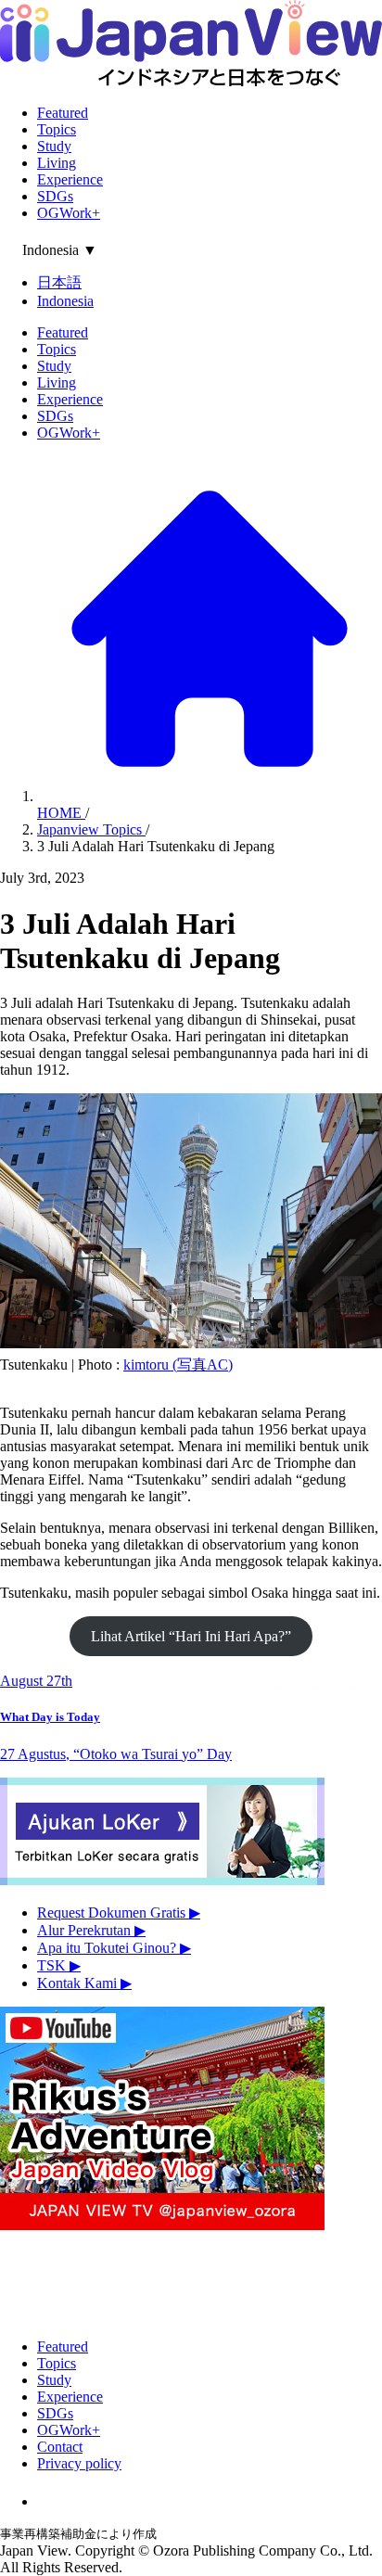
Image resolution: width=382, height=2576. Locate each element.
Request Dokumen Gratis (119, 1913)
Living (57, 163)
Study (54, 146)
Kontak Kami (84, 1983)
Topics (57, 129)
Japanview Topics (91, 829)
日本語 (59, 282)
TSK (59, 1965)
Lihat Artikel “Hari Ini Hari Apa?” (191, 1636)
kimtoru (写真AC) (178, 1365)
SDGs (55, 196)
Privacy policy (79, 2463)
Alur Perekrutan (91, 1930)
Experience (70, 179)
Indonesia (65, 301)
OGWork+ (69, 213)
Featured (63, 113)
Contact (60, 2447)
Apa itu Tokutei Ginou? (114, 1948)
